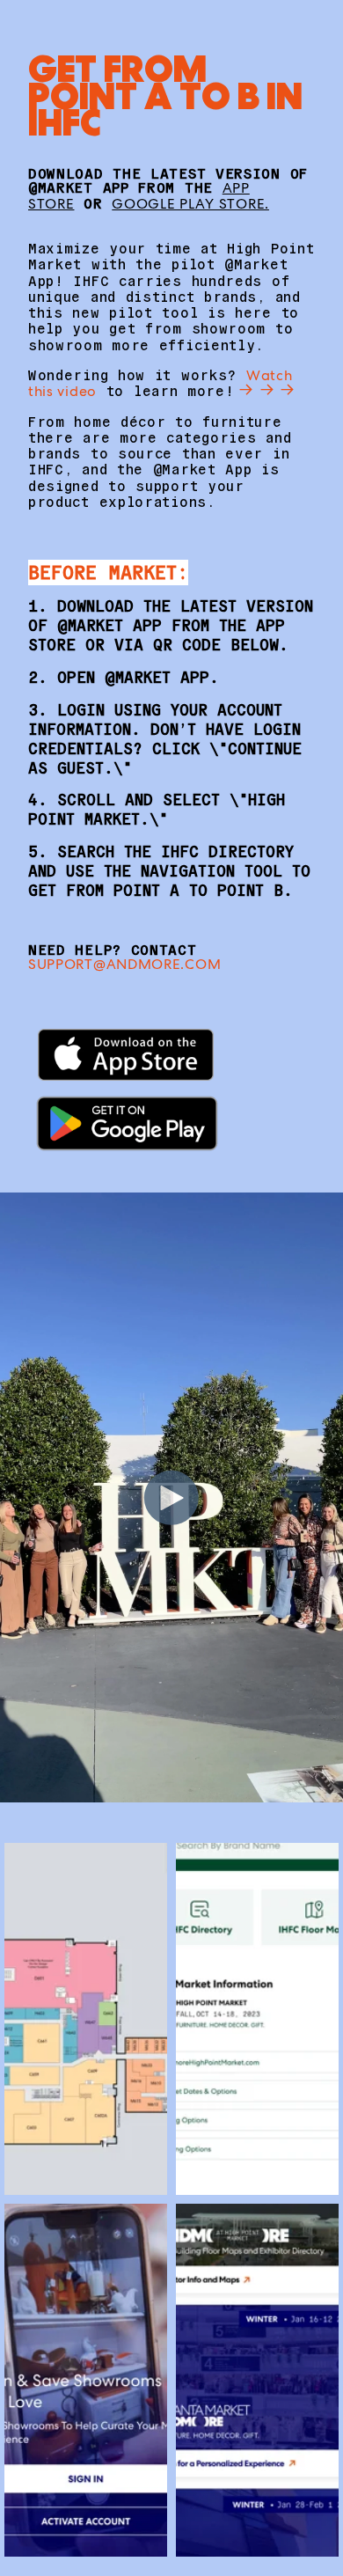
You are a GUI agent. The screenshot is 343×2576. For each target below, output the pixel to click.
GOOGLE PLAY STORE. (190, 204)
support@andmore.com (124, 964)
